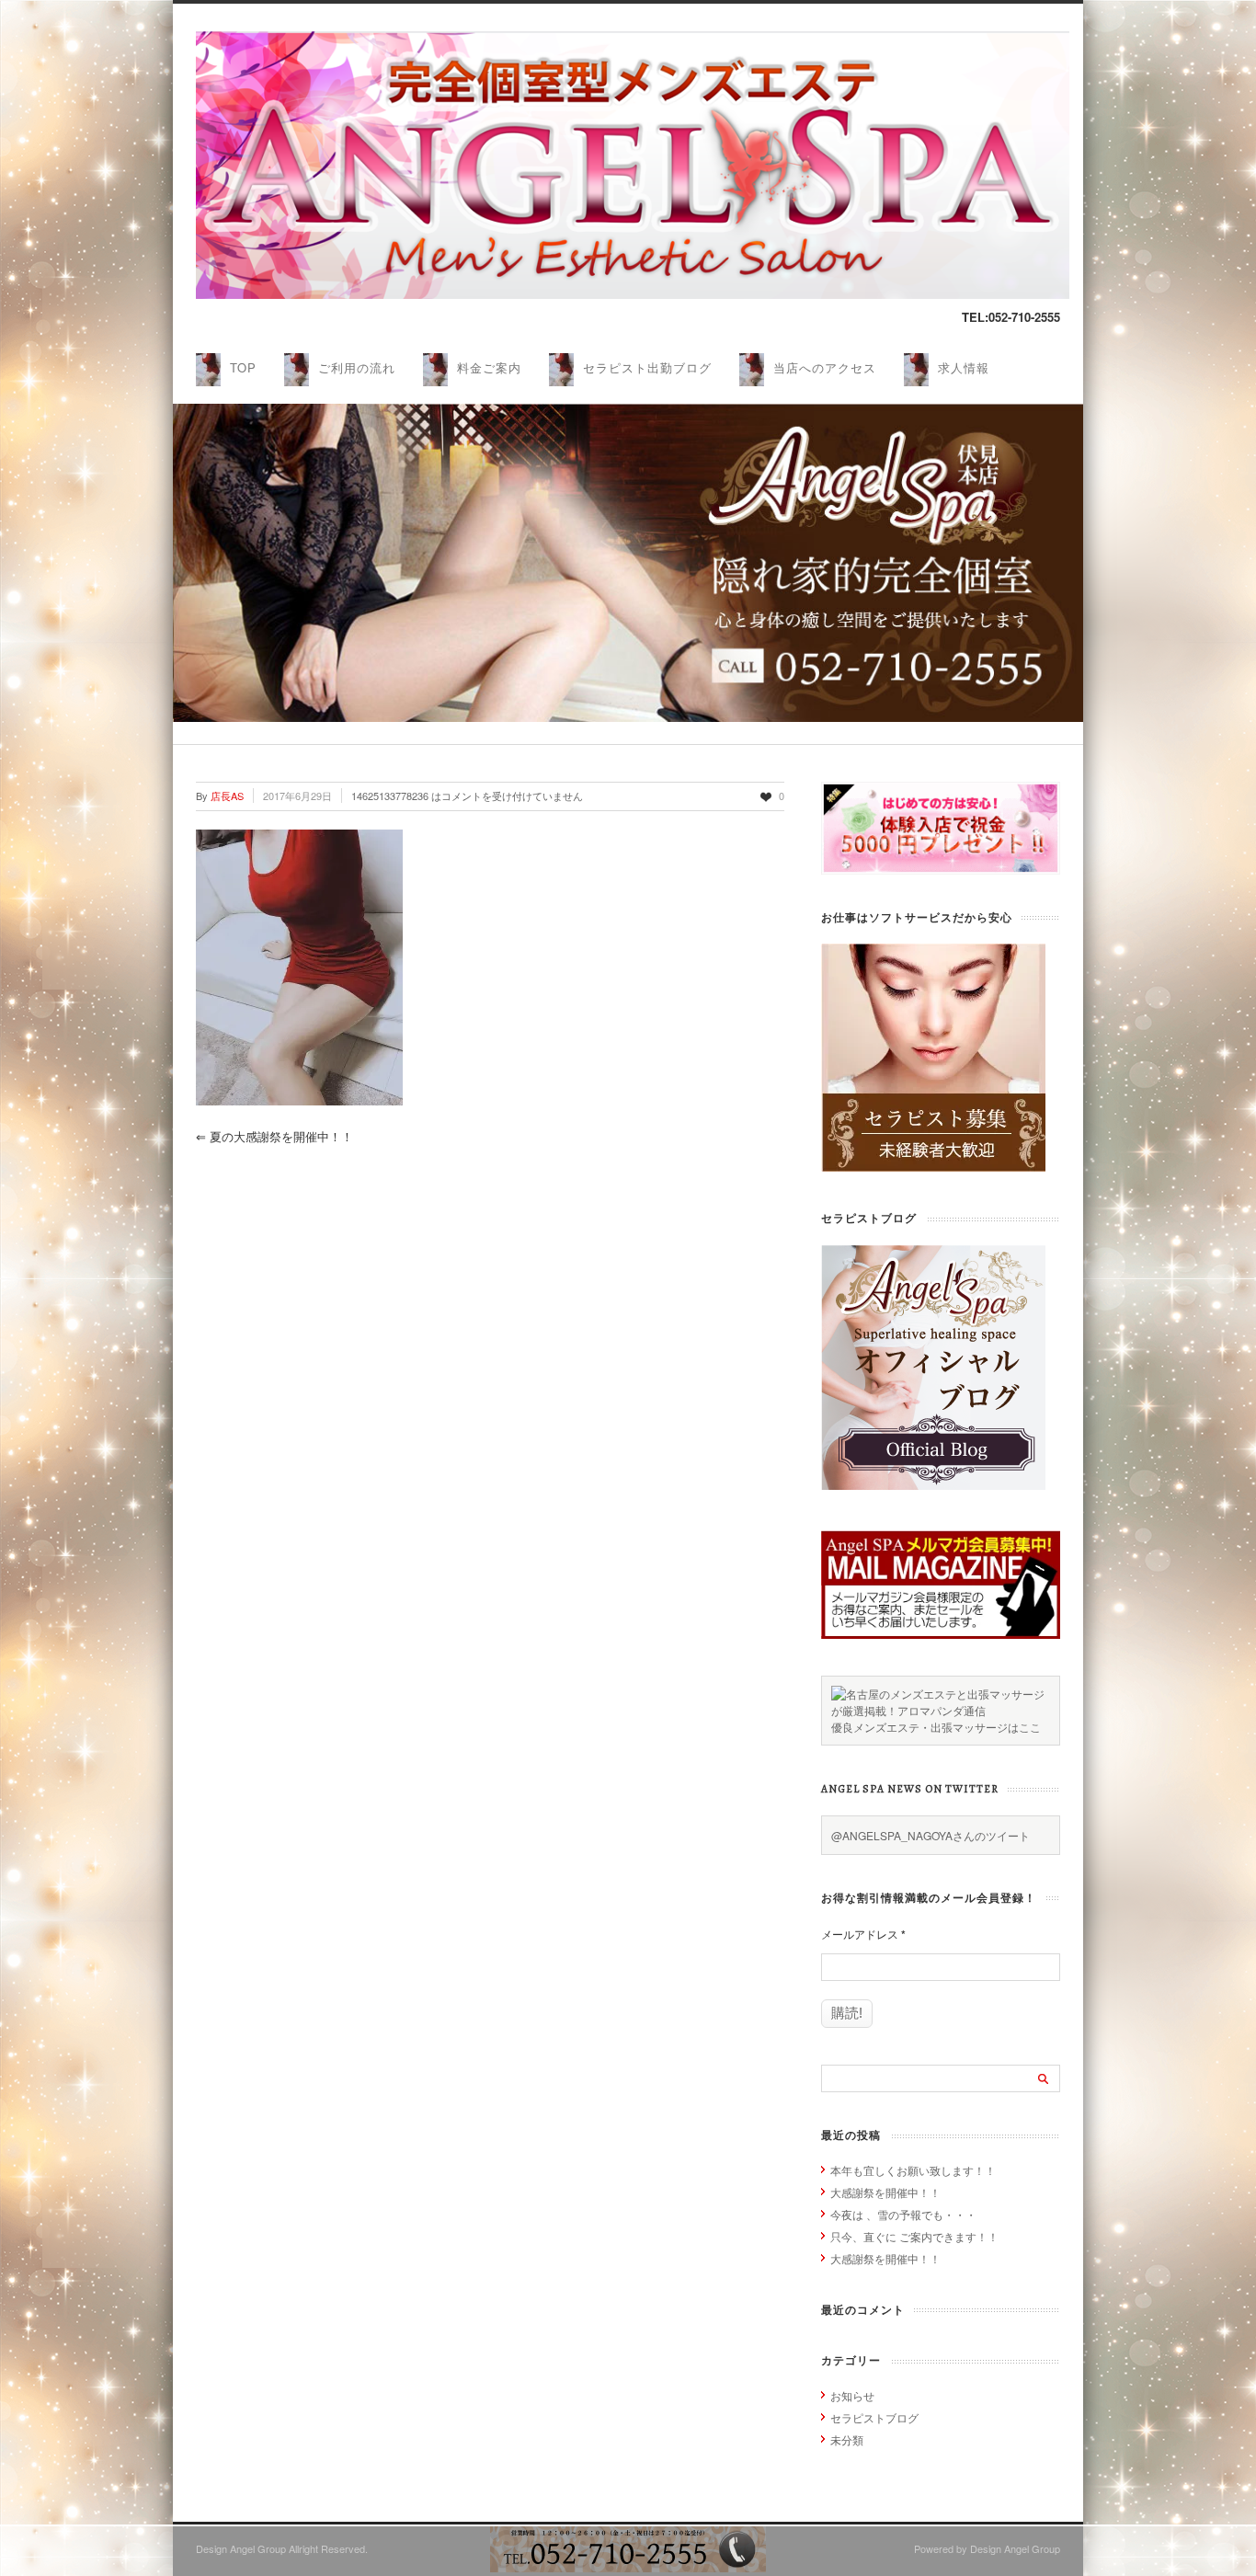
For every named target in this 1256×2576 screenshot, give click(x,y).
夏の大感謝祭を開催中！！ (274, 1136)
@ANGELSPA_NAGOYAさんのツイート (931, 1835)
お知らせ (852, 2395)
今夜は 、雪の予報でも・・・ (903, 2214)
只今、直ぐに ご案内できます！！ (914, 2236)
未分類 (847, 2439)
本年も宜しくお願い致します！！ (913, 2170)
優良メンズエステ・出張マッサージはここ (936, 1727)
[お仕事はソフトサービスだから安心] (933, 1167)
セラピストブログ (874, 2417)
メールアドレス (863, 1934)
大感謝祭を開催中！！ (885, 2192)
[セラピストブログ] (933, 1485)
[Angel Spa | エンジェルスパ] (633, 294)
